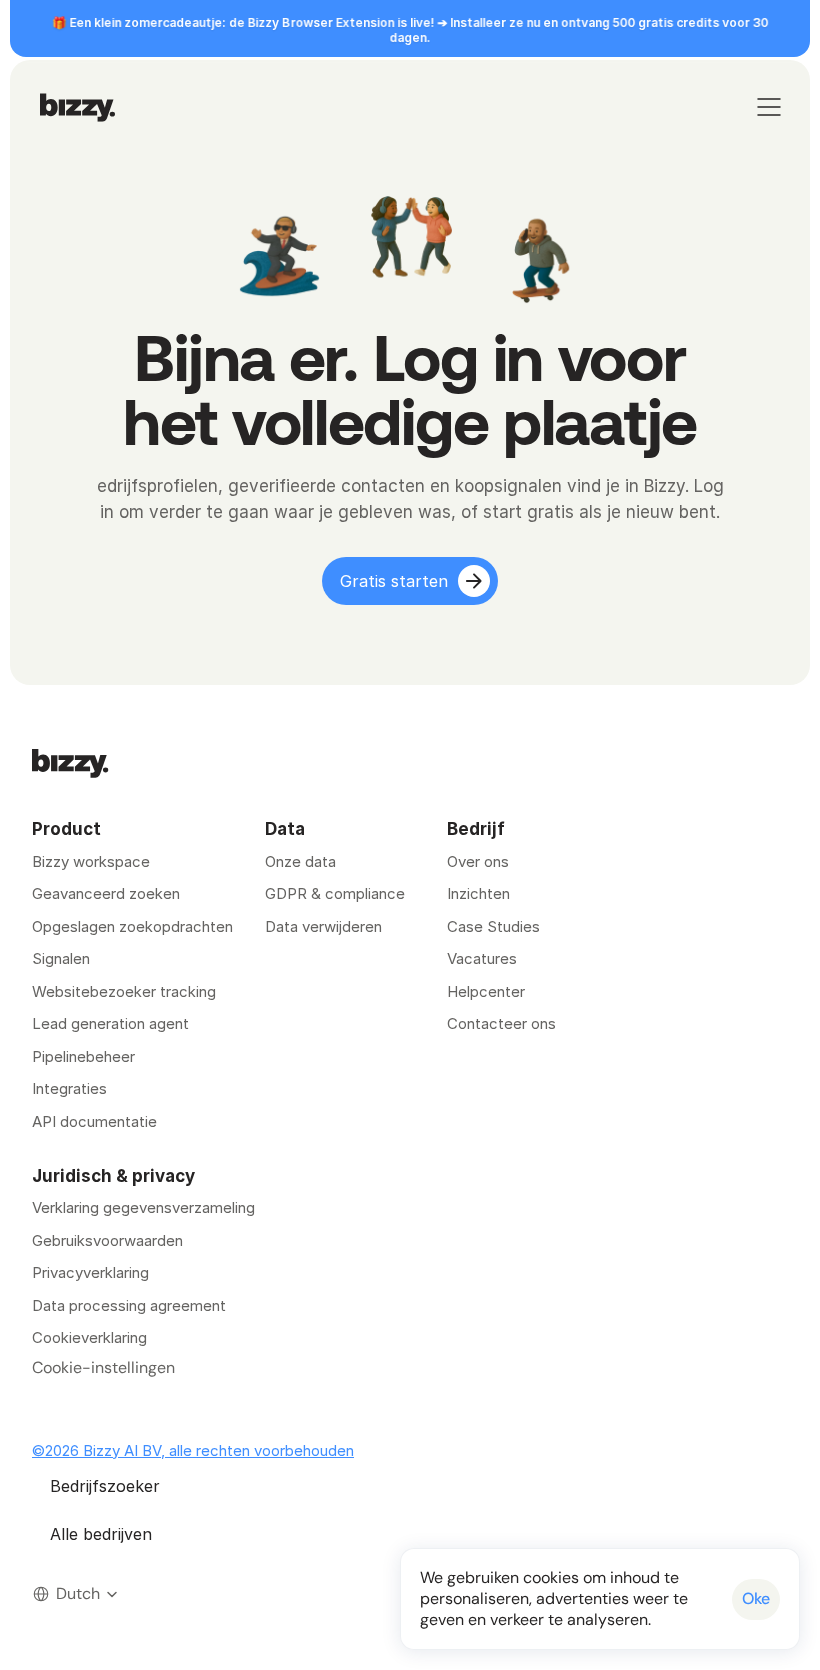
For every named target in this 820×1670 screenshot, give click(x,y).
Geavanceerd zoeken (106, 893)
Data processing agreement (129, 1305)
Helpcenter (486, 991)
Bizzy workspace (91, 861)
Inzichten (478, 893)
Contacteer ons (501, 1023)
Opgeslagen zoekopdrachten (132, 926)
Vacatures (482, 958)
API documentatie (94, 1121)
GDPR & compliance (335, 893)
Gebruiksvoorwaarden (107, 1240)
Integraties (69, 1088)
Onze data (300, 861)
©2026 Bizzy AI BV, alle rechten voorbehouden (193, 1450)
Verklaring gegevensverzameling (143, 1207)
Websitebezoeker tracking (124, 991)
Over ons (478, 861)
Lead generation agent (110, 1023)
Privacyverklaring (90, 1272)
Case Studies (493, 926)
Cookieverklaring (89, 1337)
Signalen (61, 958)
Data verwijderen (323, 926)
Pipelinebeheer (83, 1056)
